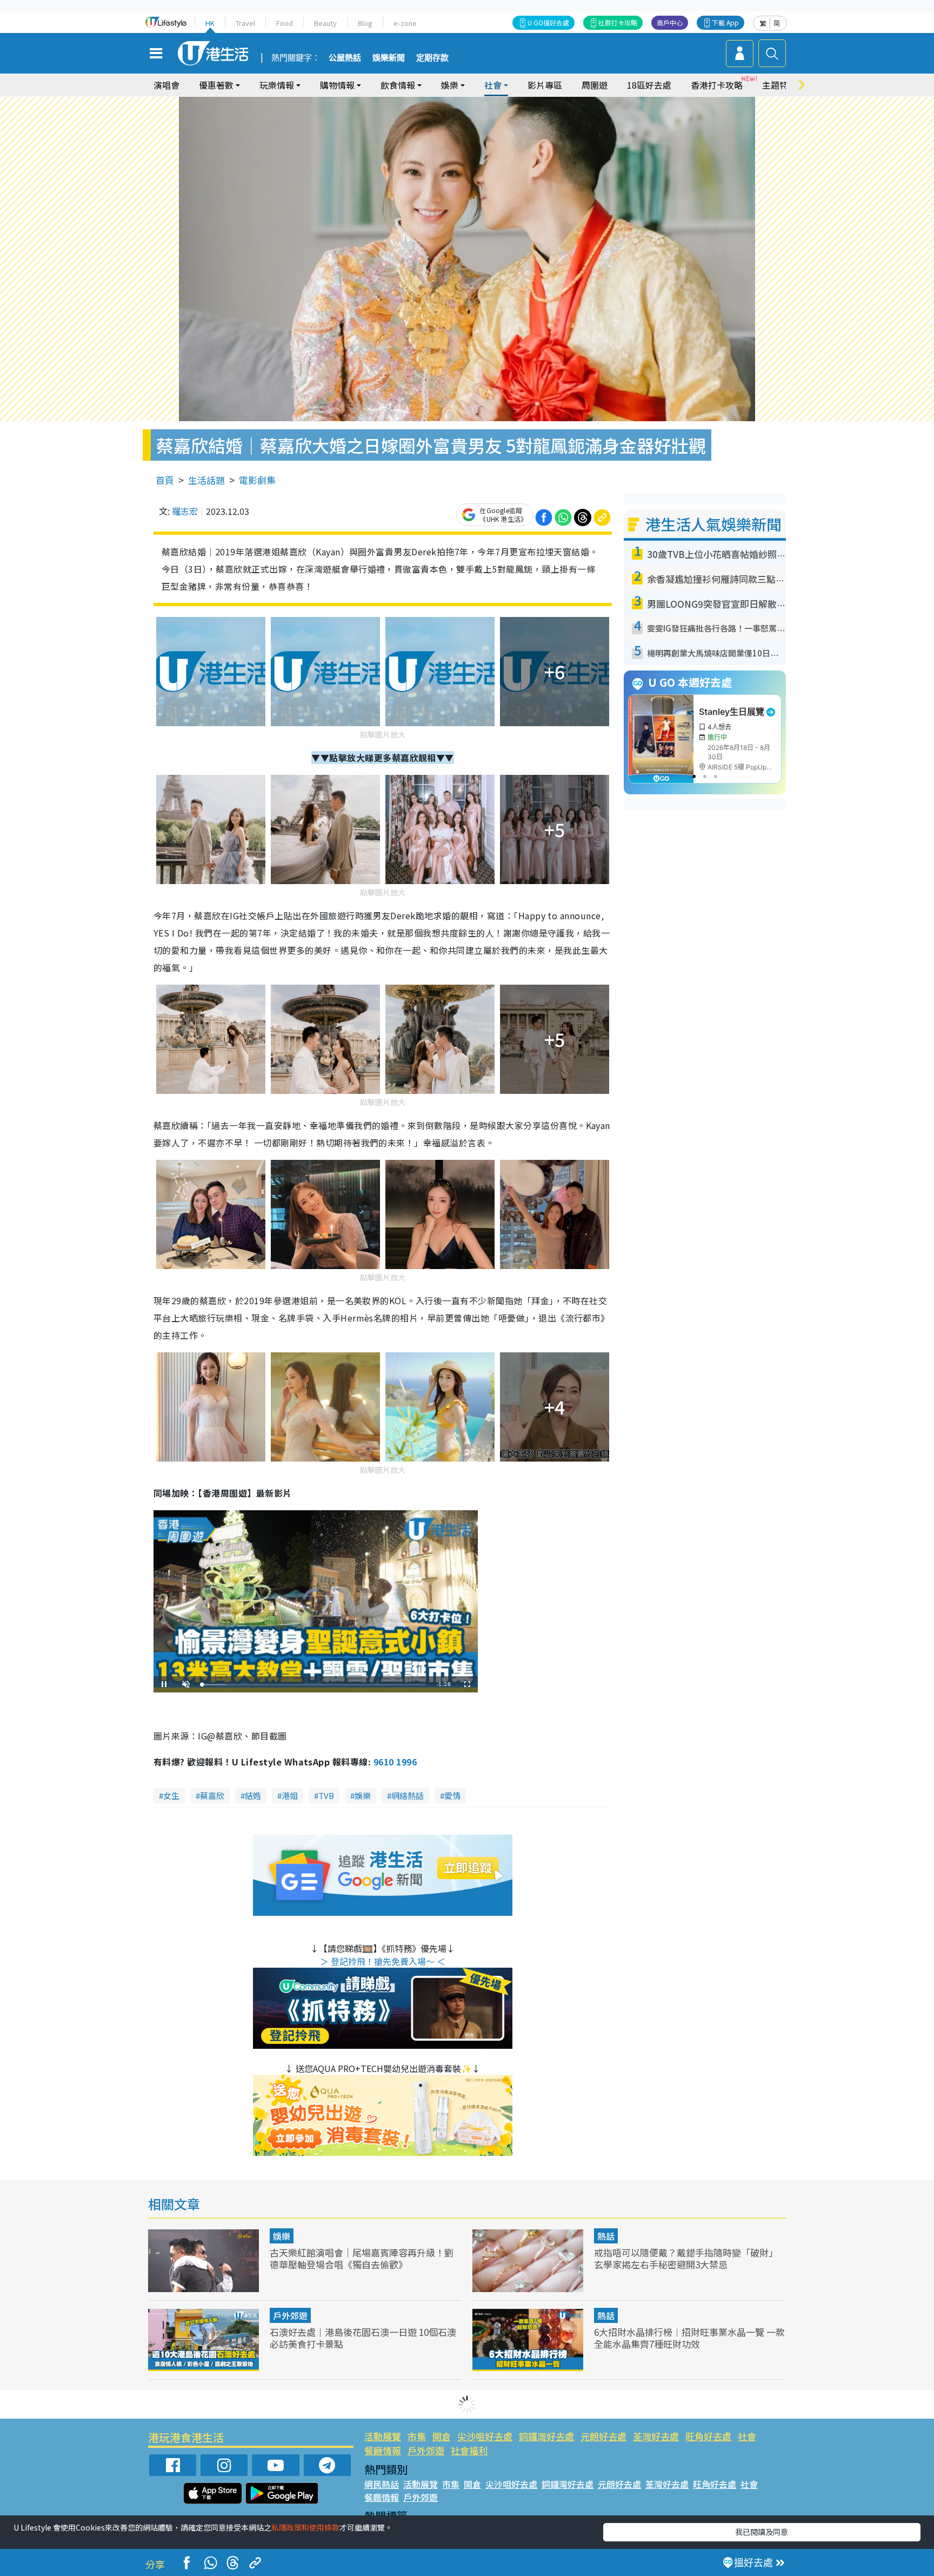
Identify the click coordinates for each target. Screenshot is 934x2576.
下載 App (725, 22)
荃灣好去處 (656, 2436)
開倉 (442, 2436)
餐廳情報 (383, 2450)
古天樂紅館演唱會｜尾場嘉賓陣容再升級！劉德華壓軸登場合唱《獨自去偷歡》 (362, 2258)
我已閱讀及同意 (762, 2532)
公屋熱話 (345, 58)
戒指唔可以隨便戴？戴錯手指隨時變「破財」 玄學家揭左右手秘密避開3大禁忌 (686, 2258)
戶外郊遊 (290, 2315)
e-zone (405, 23)
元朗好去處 (603, 2436)
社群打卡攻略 (618, 22)
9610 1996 (395, 1762)
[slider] (314, 1685)
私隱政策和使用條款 (305, 2527)
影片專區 (545, 85)
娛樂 (363, 1795)
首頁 (165, 480)
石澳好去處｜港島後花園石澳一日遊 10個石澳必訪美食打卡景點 (363, 2338)
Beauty (325, 23)
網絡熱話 (408, 1795)
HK (210, 23)
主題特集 (779, 85)
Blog (365, 23)
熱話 (606, 2236)
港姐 (290, 1795)
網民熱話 (382, 2484)
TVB (326, 1795)
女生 (171, 1795)
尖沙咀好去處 (485, 2436)
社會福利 (469, 2450)
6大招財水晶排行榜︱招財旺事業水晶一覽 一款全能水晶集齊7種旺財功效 (689, 2338)
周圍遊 (595, 85)
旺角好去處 (708, 2436)
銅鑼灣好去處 (546, 2436)
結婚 (253, 1795)
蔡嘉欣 (212, 1795)
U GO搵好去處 (548, 22)
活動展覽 (383, 2436)
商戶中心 (670, 22)
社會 (747, 2436)
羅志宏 (185, 511)
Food (285, 23)
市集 (417, 2436)
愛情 (452, 1795)
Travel (245, 23)
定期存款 (432, 58)
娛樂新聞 (389, 58)
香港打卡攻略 (717, 85)
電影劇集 (257, 480)
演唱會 (166, 85)
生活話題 (206, 480)
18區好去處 (649, 85)
